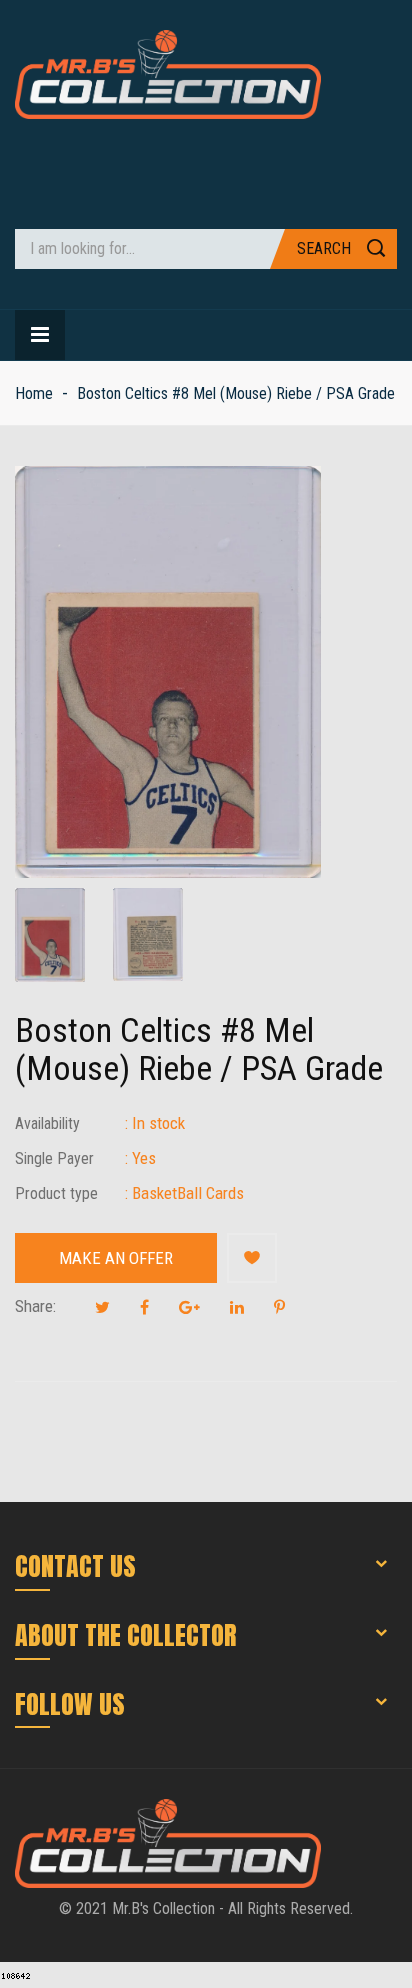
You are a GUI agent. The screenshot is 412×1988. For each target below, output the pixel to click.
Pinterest (279, 1307)
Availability (47, 1123)
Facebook (144, 1307)
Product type (56, 1193)
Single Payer (54, 1158)
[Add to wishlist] (252, 1258)
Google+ (189, 1307)
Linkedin (237, 1307)
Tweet (102, 1307)
